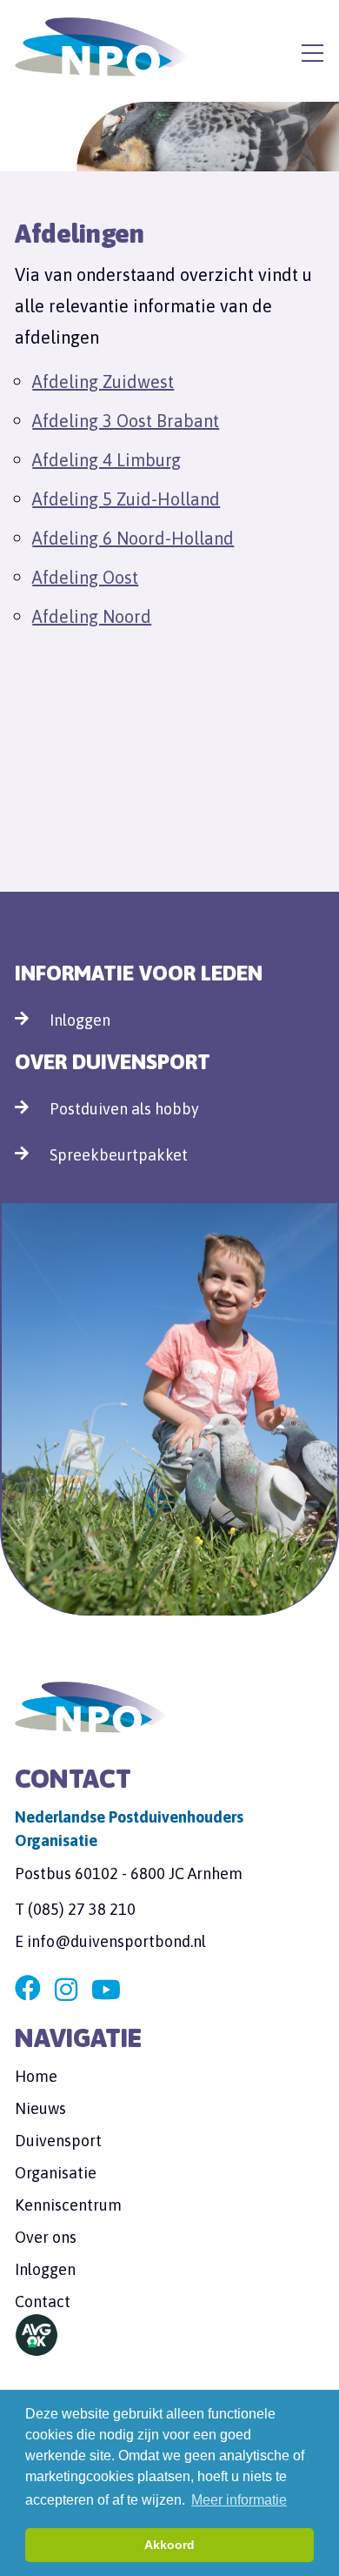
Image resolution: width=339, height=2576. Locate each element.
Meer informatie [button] (239, 2500)
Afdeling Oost (85, 577)
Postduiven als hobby (124, 1109)
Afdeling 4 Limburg (106, 460)
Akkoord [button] (169, 2545)
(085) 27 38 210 (82, 1909)
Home (36, 2076)
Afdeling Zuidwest (103, 381)
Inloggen (80, 1020)
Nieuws (40, 2108)
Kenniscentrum (68, 2205)
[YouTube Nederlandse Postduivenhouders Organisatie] (106, 1990)
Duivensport (58, 2141)
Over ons (46, 2237)
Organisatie (56, 2173)
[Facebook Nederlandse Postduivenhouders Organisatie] (28, 1990)
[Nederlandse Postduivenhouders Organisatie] (102, 47)
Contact (43, 2302)
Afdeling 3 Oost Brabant (126, 421)
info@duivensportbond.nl (116, 1941)
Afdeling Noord (92, 616)
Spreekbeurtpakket (119, 1155)
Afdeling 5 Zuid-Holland (126, 499)
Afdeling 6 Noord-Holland (133, 538)
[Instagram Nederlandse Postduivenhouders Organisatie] (66, 1990)
